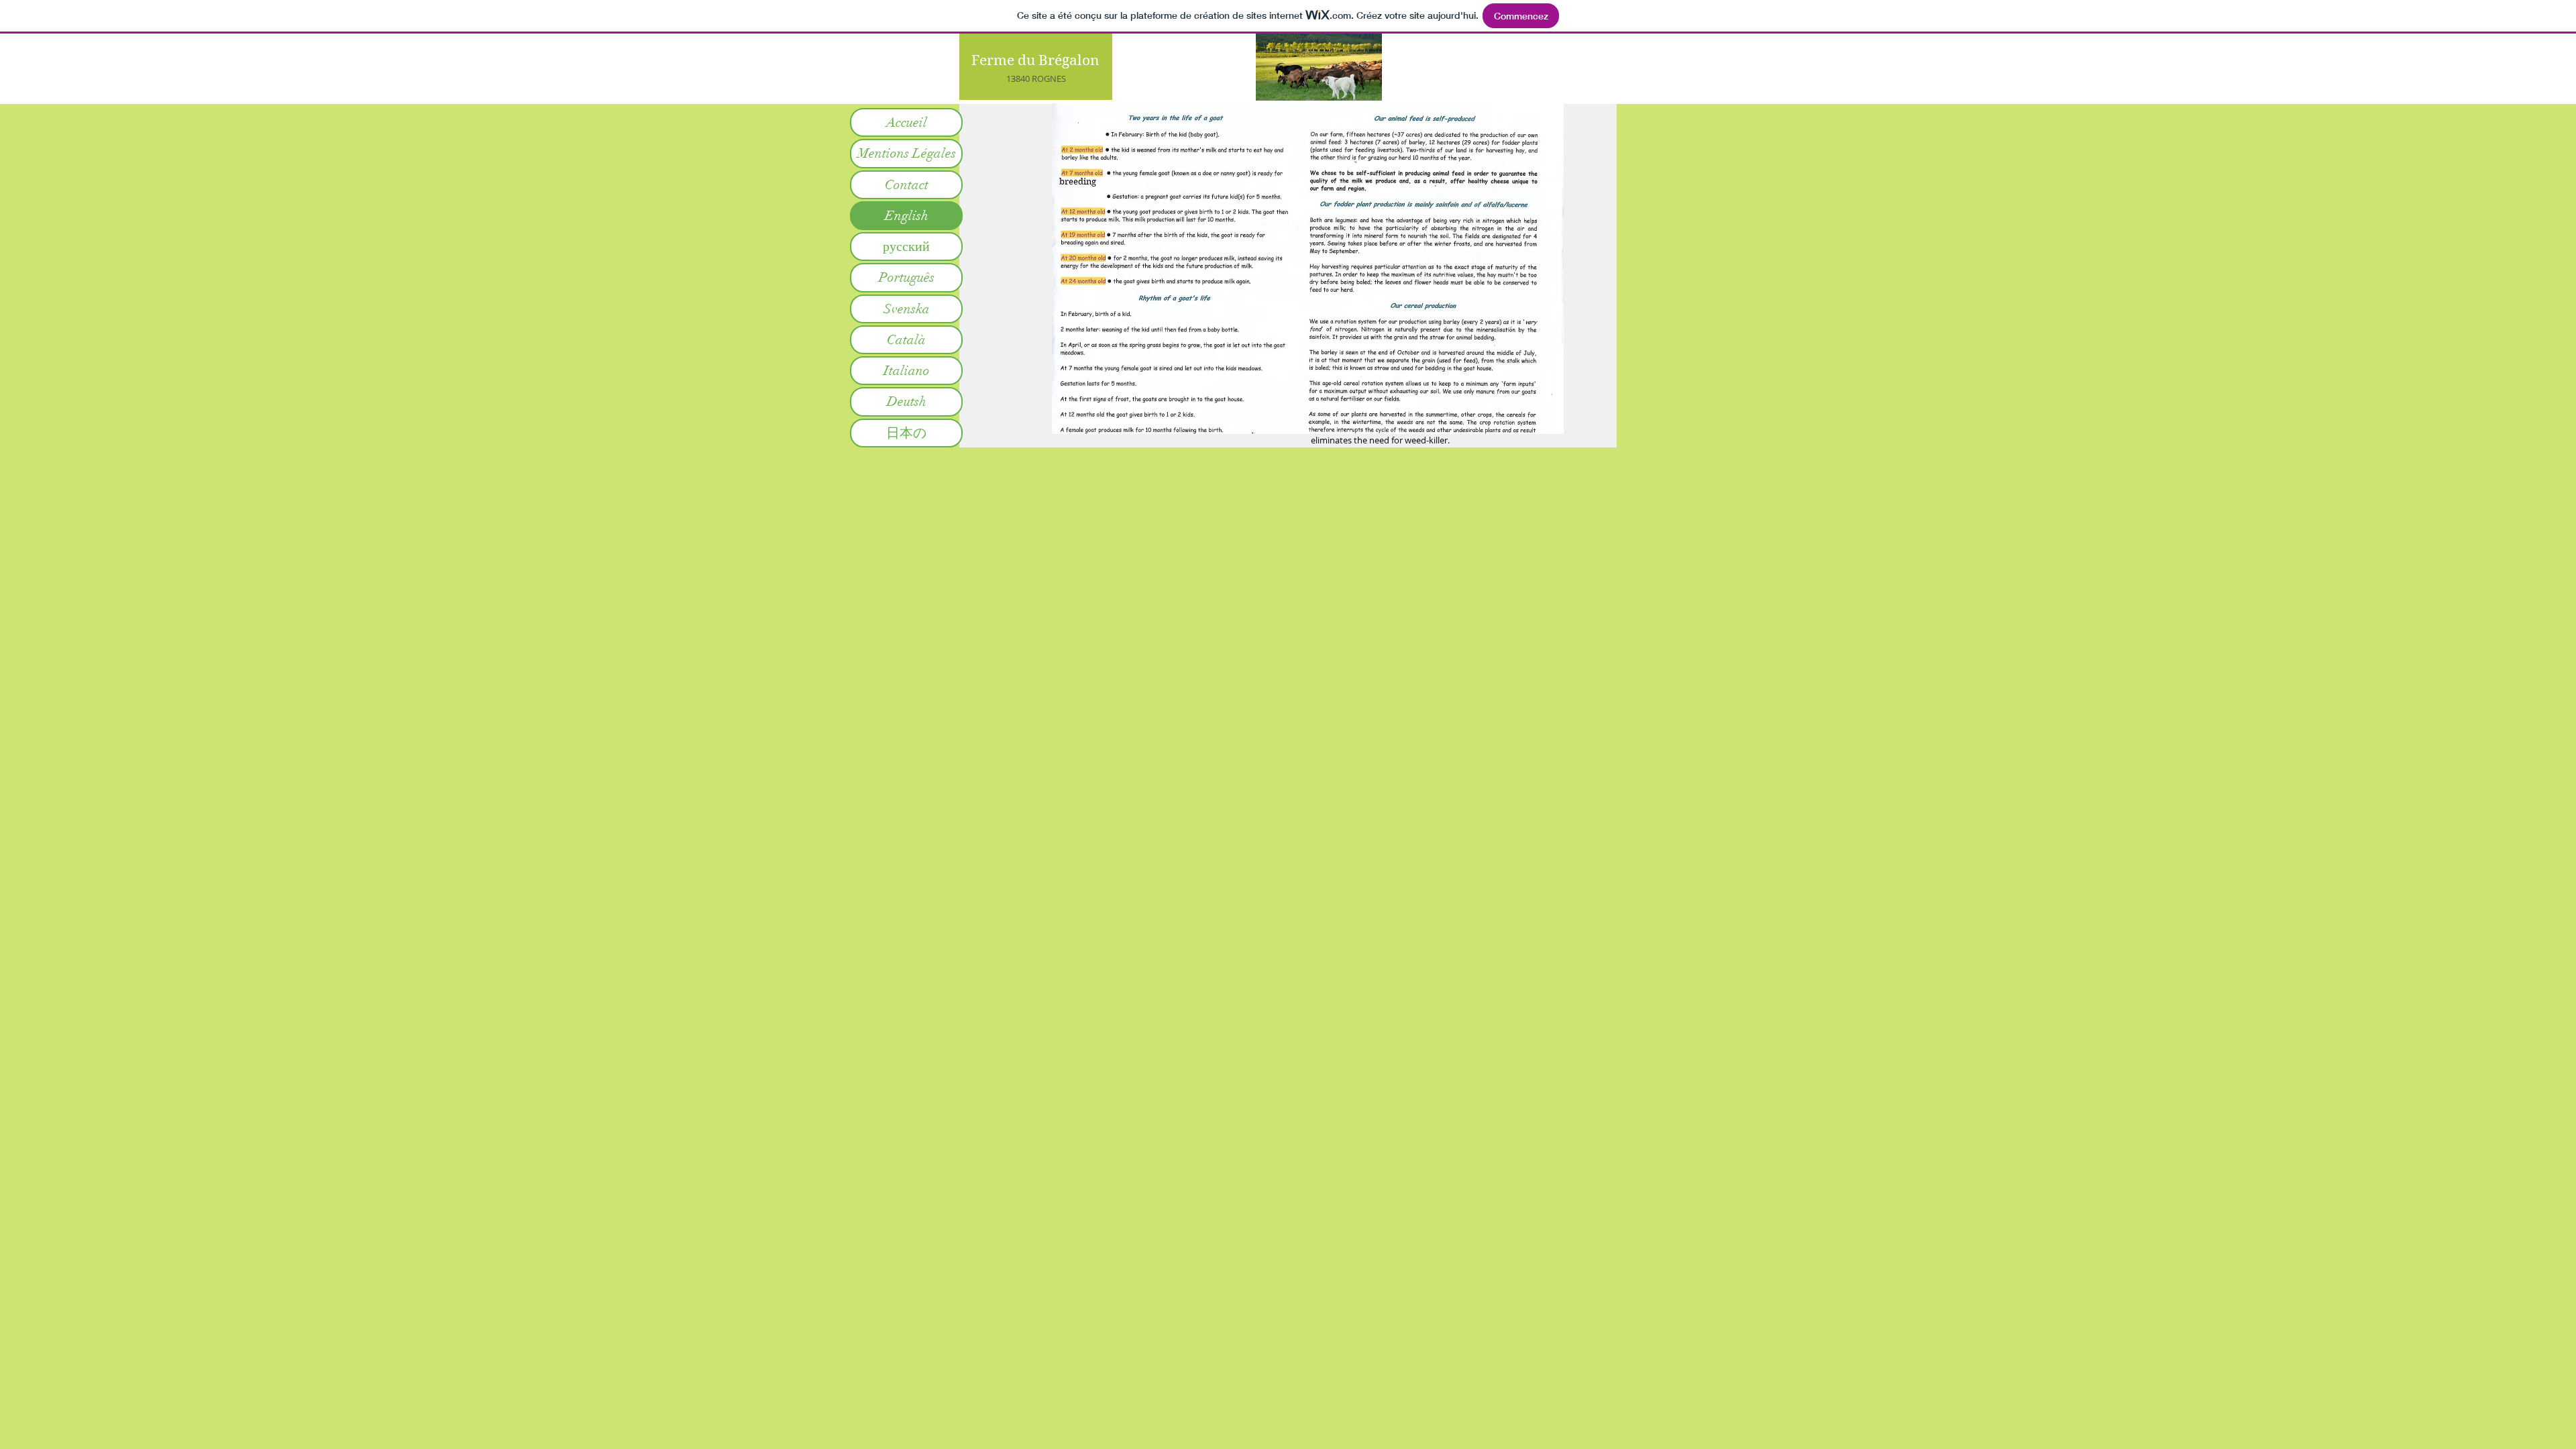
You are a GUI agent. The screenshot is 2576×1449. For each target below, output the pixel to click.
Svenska (907, 309)
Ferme (993, 60)
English (907, 216)
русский (906, 247)
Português (907, 277)
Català (906, 340)
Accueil (907, 122)
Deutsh (907, 401)
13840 (1018, 78)
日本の (906, 433)
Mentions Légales (907, 153)
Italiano (907, 371)
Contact (907, 185)
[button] (1308, 269)
